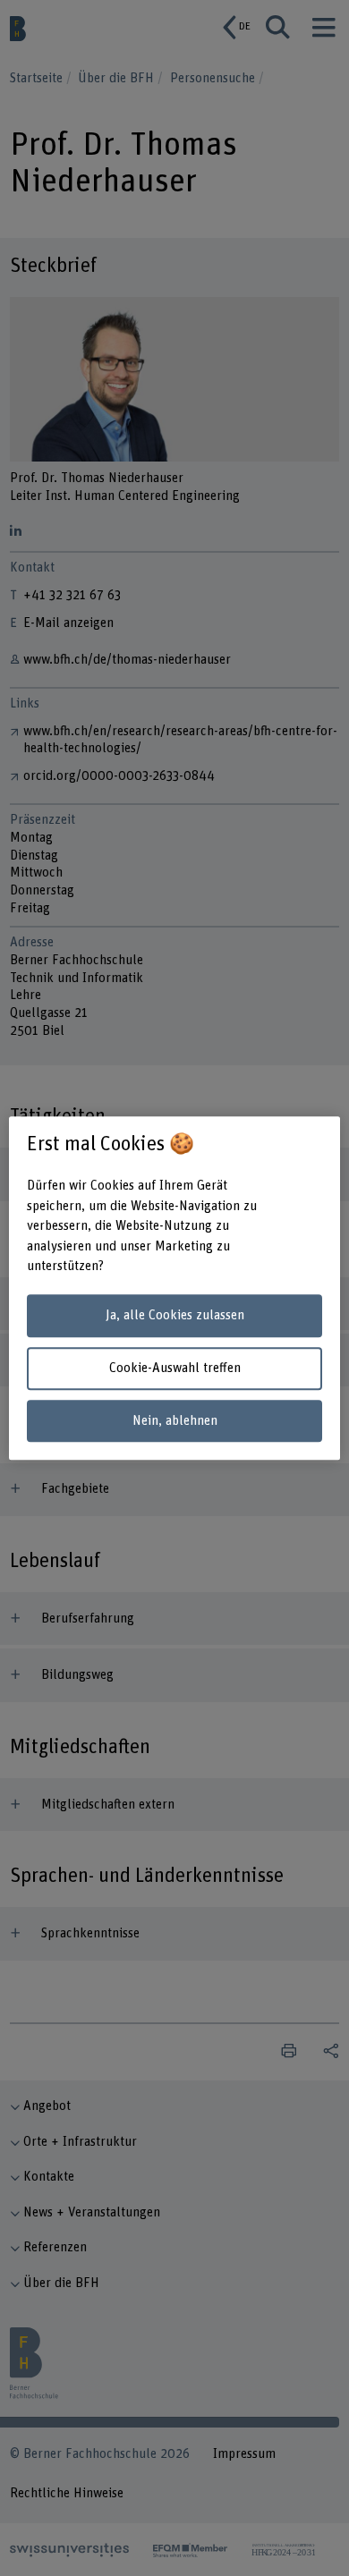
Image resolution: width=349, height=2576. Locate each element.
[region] (175, 1288)
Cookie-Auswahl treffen (175, 1368)
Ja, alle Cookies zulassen (175, 1316)
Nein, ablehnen (175, 1421)
